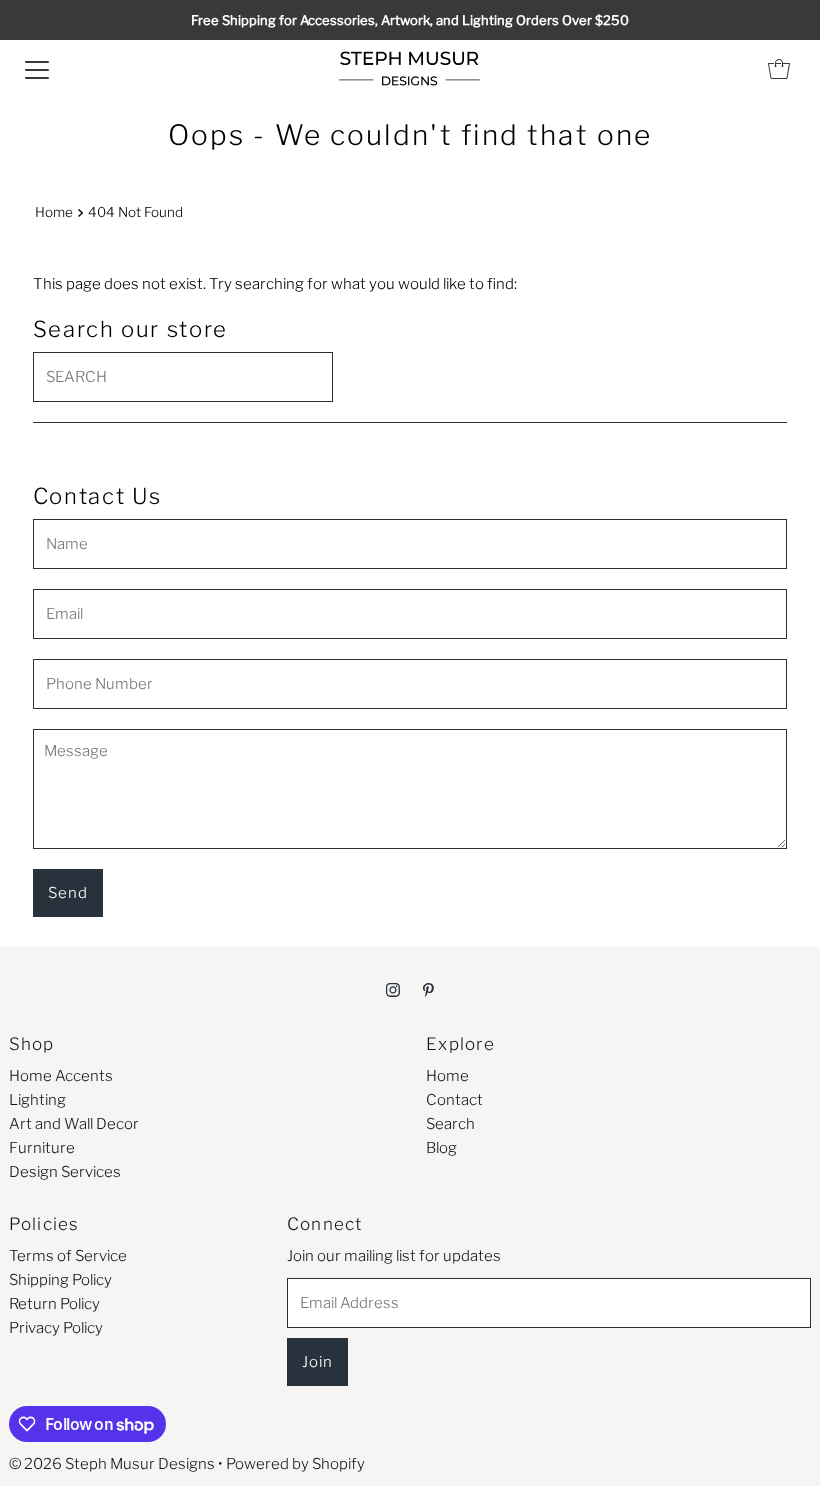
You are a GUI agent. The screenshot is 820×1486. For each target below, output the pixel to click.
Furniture (42, 1148)
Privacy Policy (56, 1328)
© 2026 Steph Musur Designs (112, 1464)
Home (54, 212)
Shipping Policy (60, 1280)
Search (450, 1124)
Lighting (37, 1100)
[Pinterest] (428, 989)
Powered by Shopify (295, 1464)
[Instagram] (393, 989)
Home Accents (61, 1076)
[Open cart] (779, 69)
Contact (454, 1100)
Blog (441, 1148)
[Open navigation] (37, 69)
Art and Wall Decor (74, 1124)
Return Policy (54, 1304)
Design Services (65, 1172)
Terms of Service (68, 1256)
